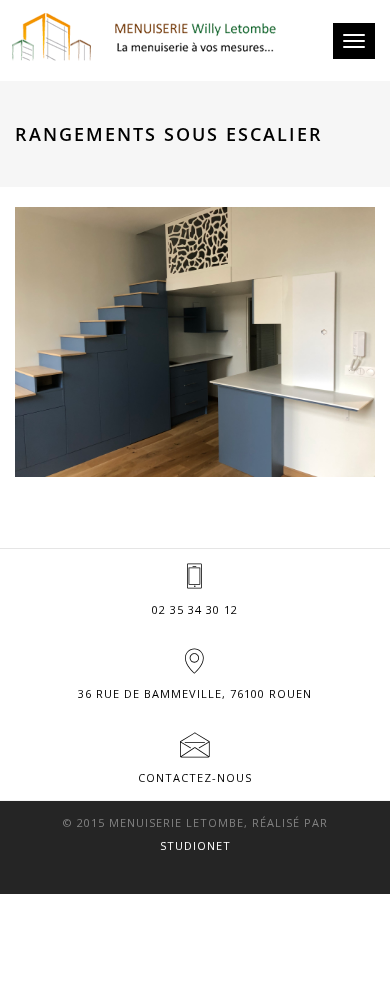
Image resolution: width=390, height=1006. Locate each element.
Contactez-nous (195, 777)
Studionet (195, 845)
